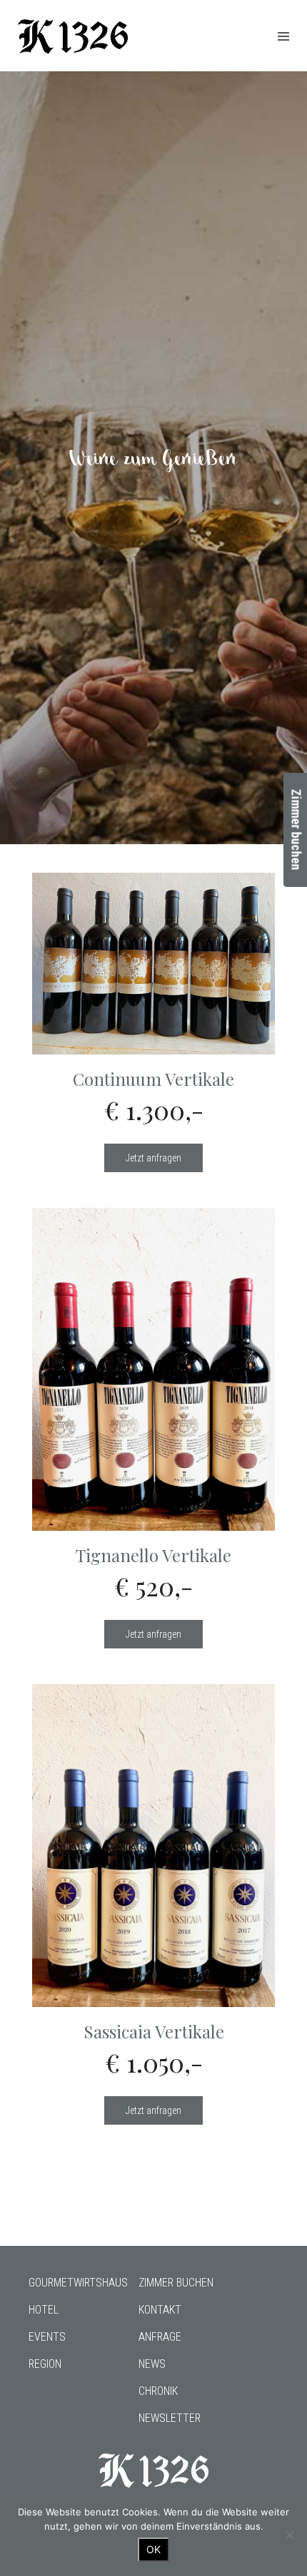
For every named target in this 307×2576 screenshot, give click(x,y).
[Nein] (289, 2535)
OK (153, 2549)
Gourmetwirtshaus (78, 2283)
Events (47, 2337)
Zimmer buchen (176, 2283)
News (152, 2364)
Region (45, 2364)
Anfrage (160, 2337)
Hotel (44, 2310)
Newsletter (170, 2418)
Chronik (158, 2391)
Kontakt (160, 2310)
